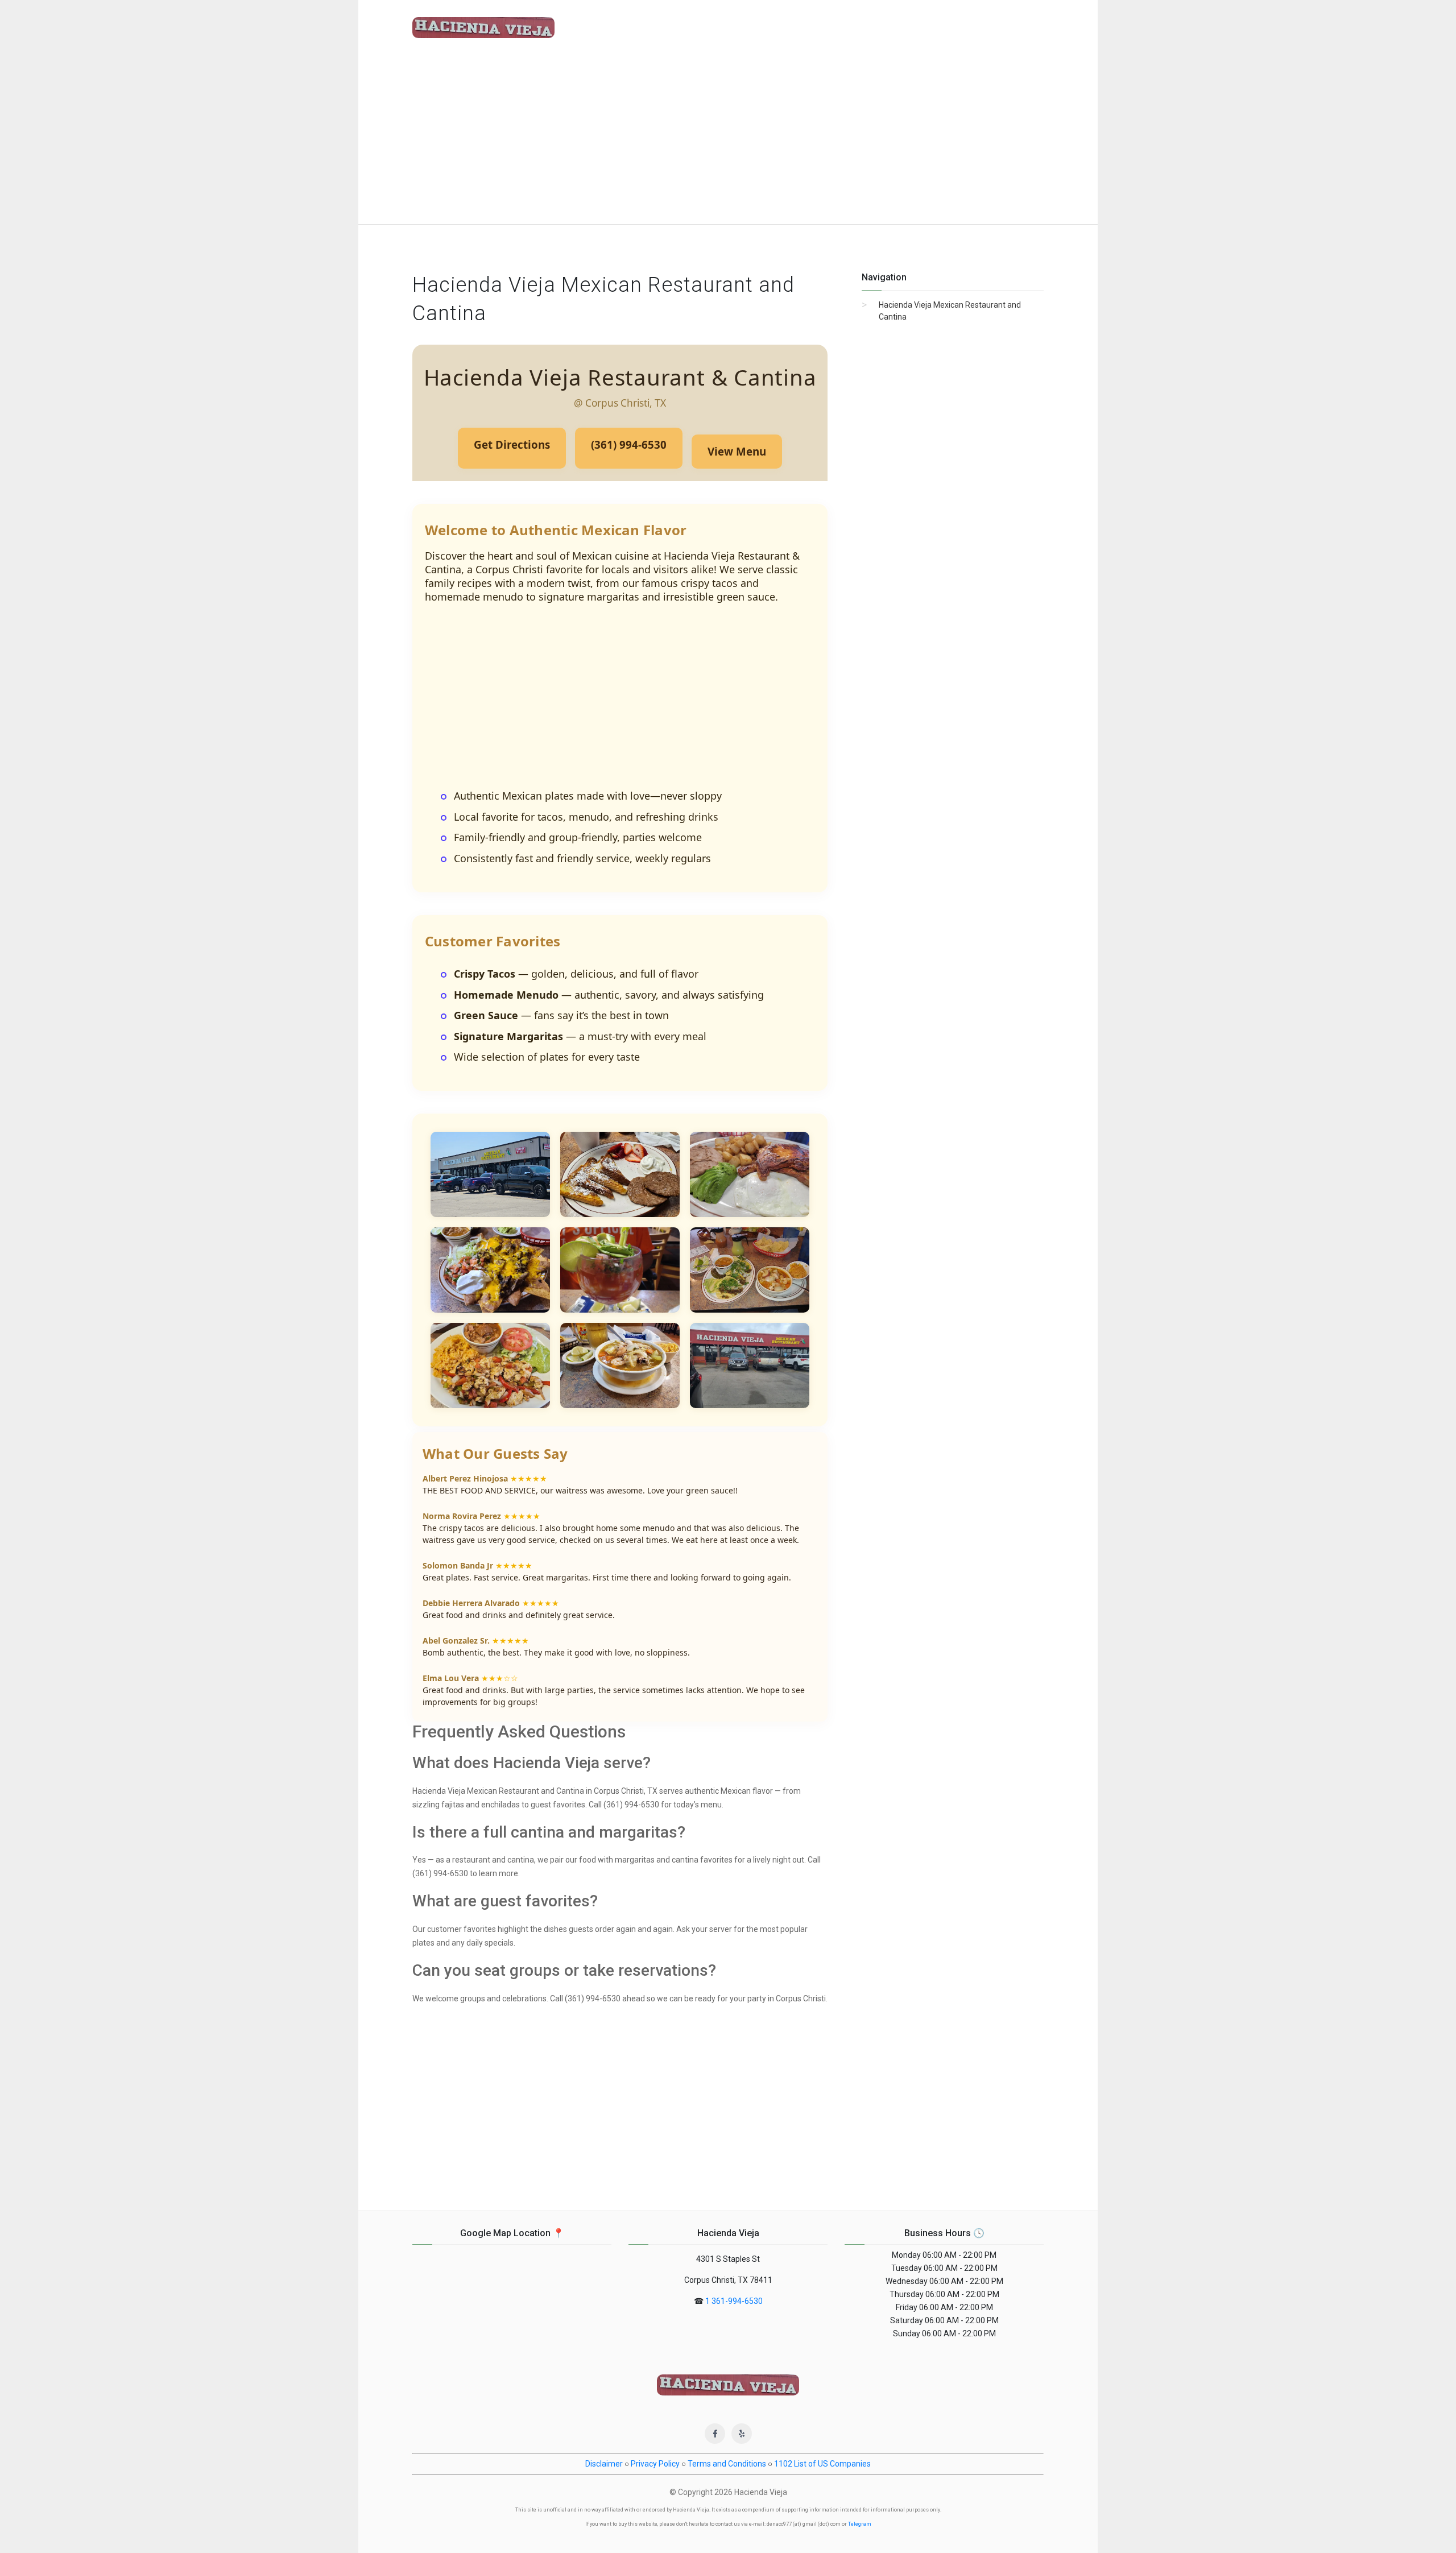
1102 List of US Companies (822, 2464)
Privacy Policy (655, 2464)
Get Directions (512, 444)
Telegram (860, 2524)
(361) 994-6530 (629, 444)
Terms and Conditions (727, 2464)
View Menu (737, 451)
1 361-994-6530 (734, 2301)
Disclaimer (604, 2464)
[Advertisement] (728, 139)
